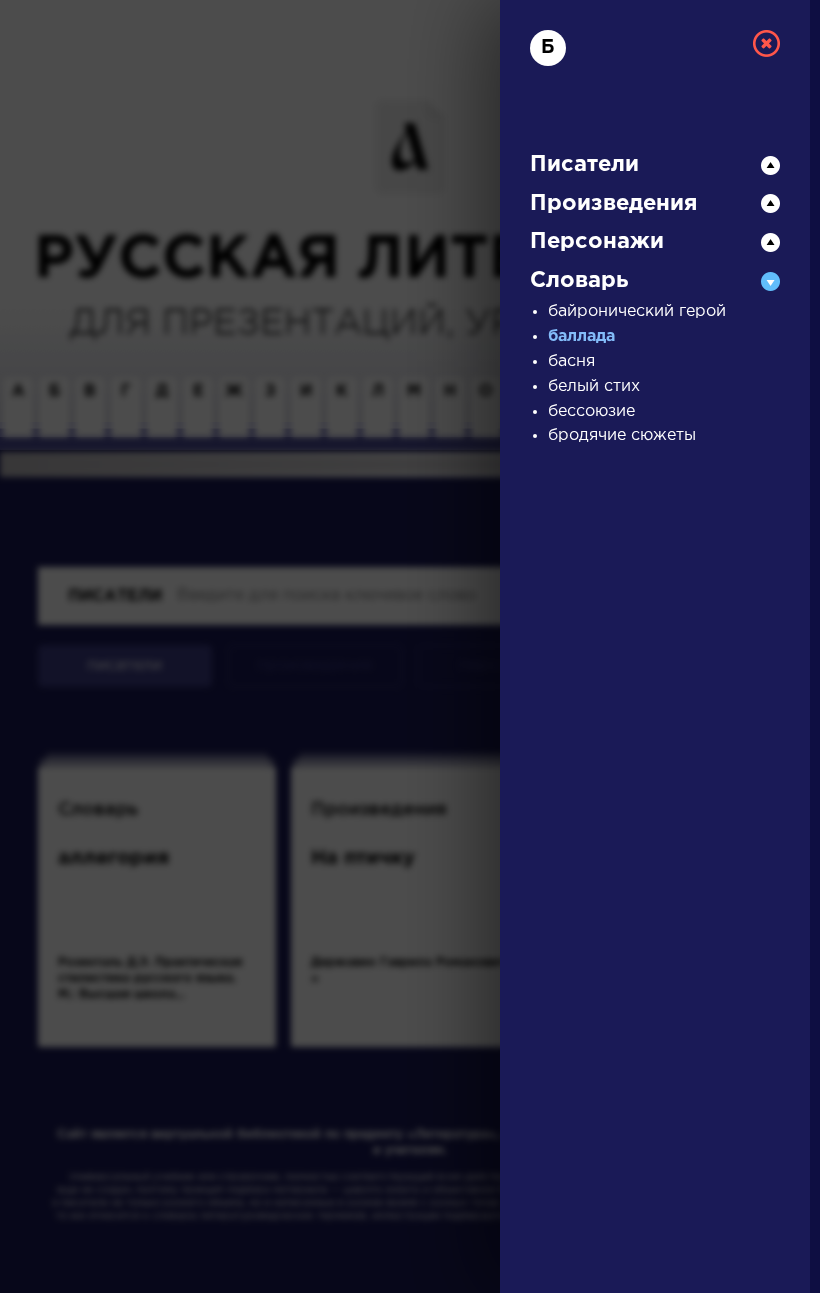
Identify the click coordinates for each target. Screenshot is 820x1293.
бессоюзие (591, 411)
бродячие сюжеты (622, 435)
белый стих (594, 386)
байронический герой (637, 311)
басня (571, 361)
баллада (581, 336)
